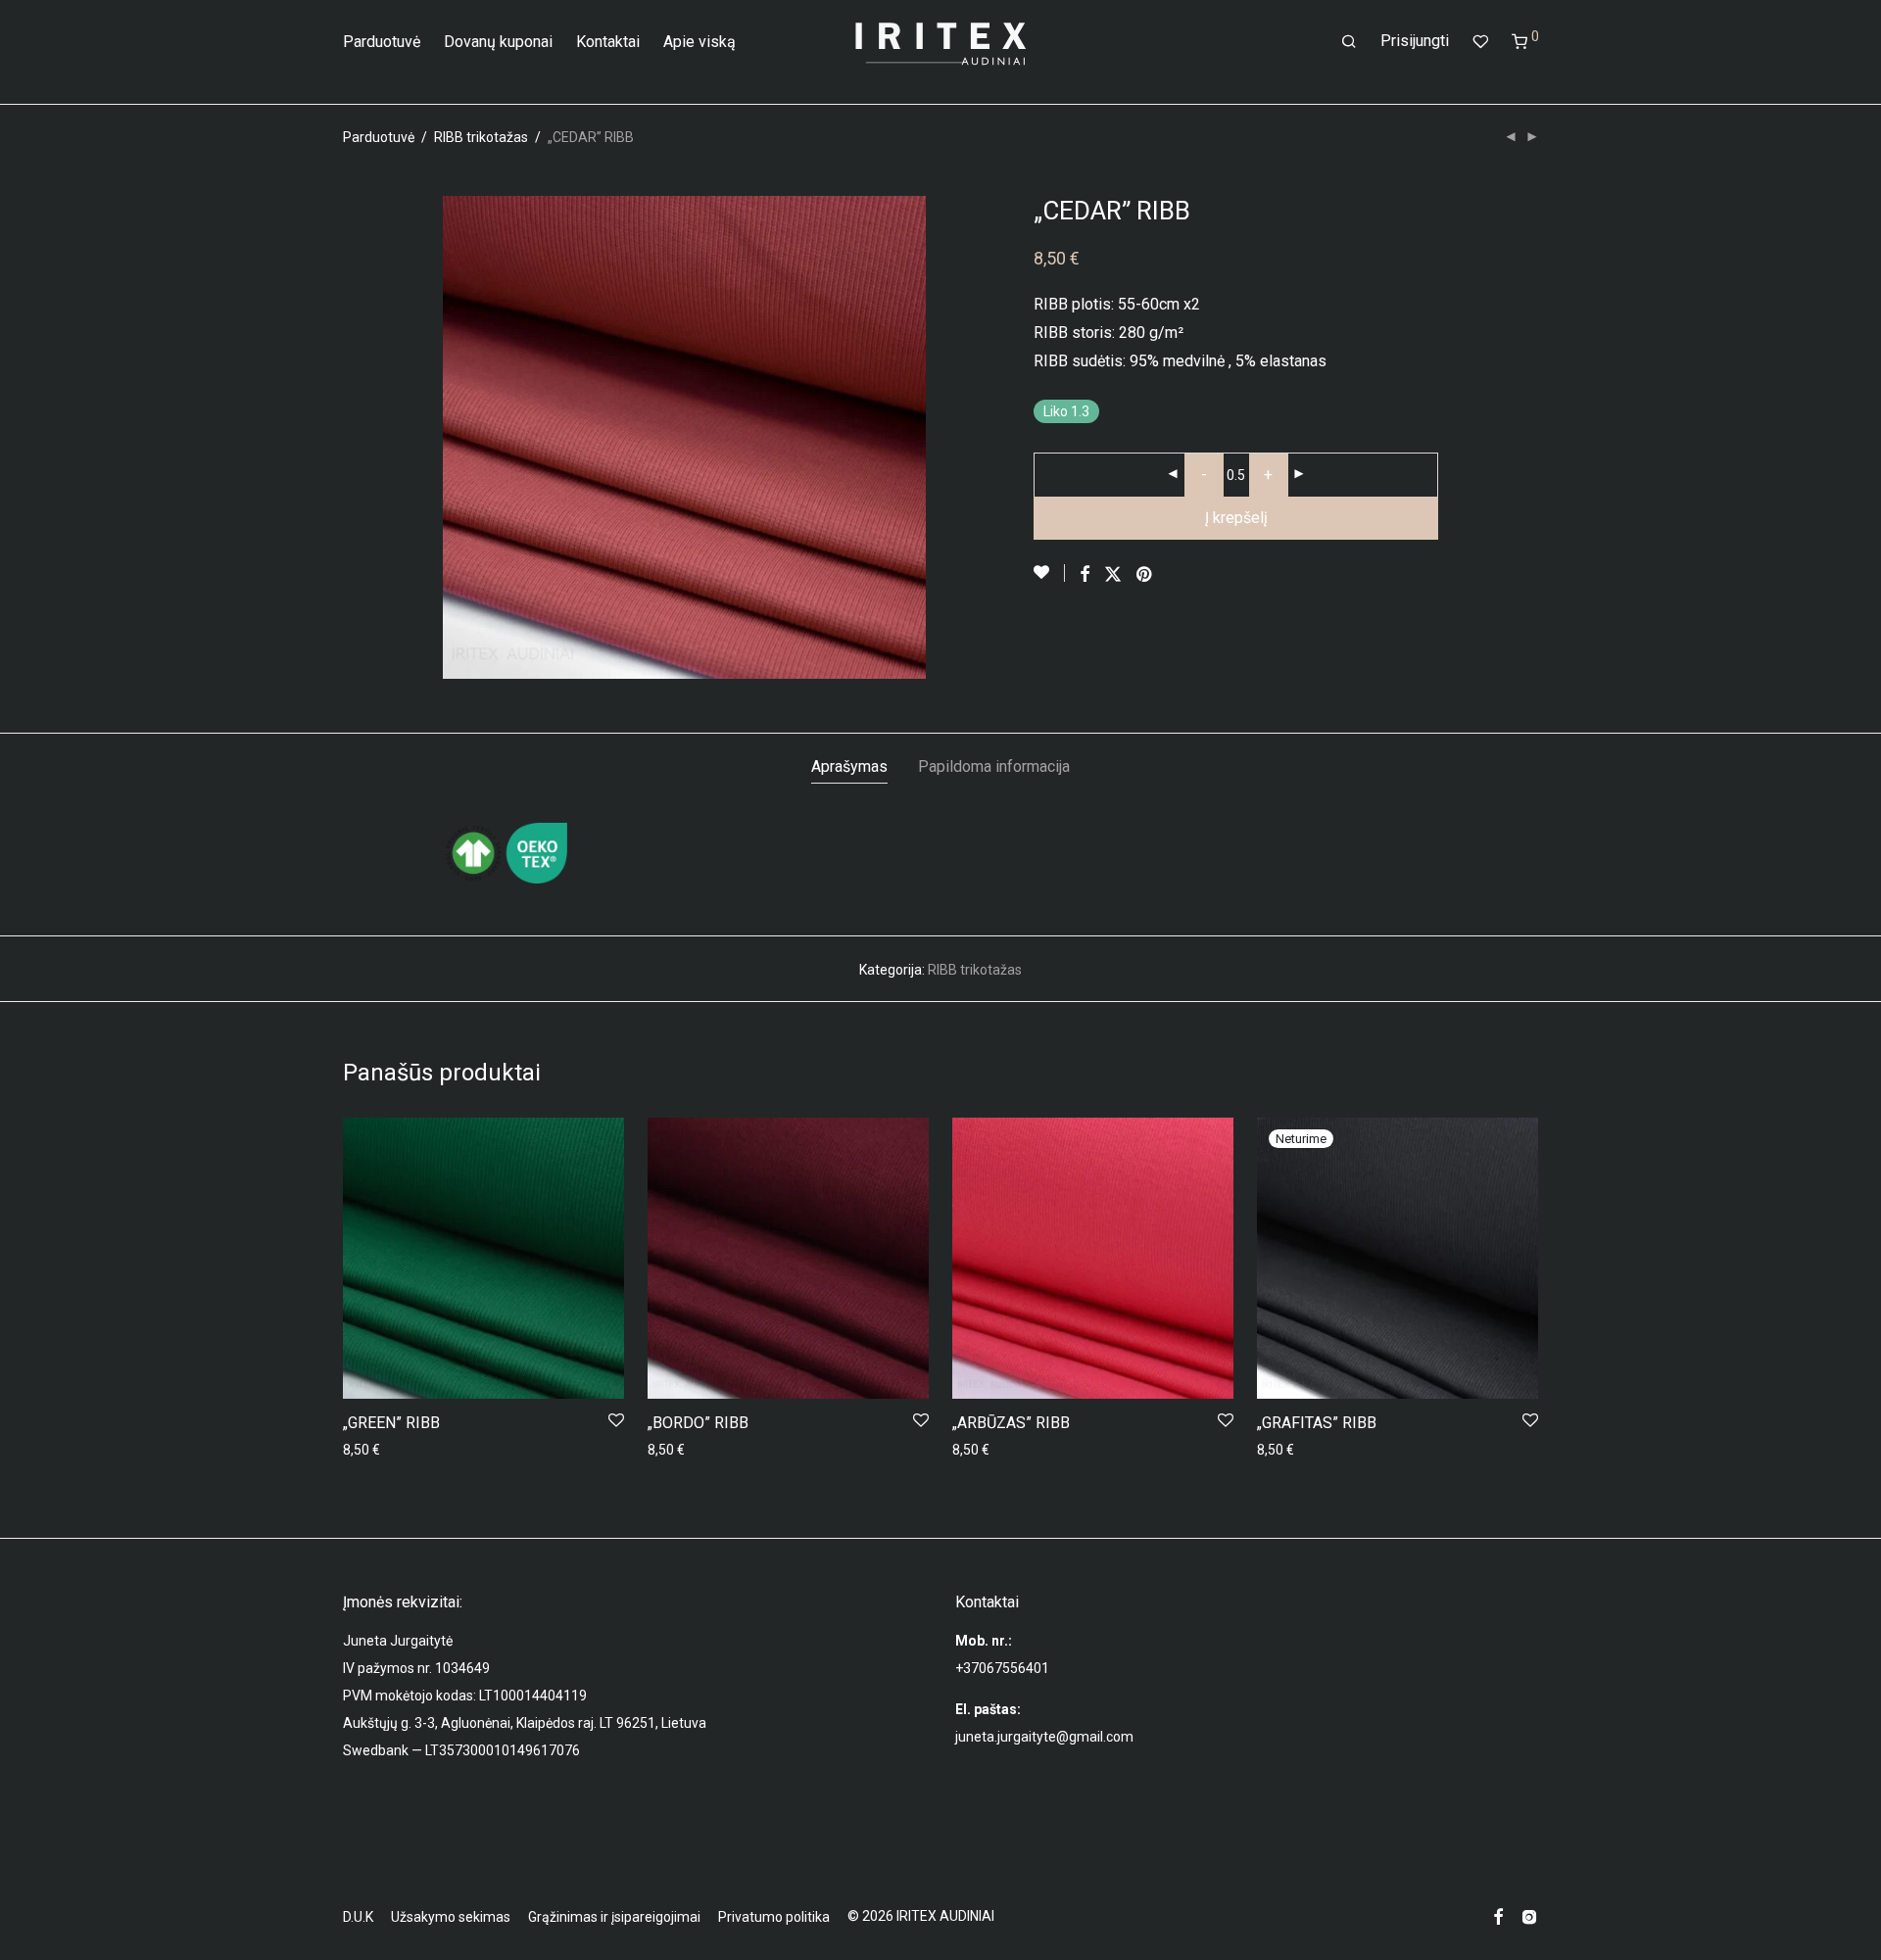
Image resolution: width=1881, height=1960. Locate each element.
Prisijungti (1415, 41)
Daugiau (1277, 1450)
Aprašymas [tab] (849, 766)
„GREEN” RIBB (391, 1423)
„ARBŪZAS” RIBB (1011, 1423)
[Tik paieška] (1349, 42)
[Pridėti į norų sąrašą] (1049, 573)
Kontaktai (608, 42)
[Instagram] (1529, 1916)
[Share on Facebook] (1085, 575)
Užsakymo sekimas (451, 1917)
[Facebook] (1498, 1916)
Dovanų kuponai (498, 42)
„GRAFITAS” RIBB (1317, 1423)
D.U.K (358, 1917)
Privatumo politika (774, 1917)
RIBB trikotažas (481, 137)
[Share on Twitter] (1113, 575)
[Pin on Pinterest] (1145, 575)
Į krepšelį (1236, 518)
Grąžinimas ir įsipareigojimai (614, 1917)
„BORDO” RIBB (698, 1423)
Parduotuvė (382, 42)
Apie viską (699, 42)
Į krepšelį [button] (364, 1450)
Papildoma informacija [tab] (994, 766)
